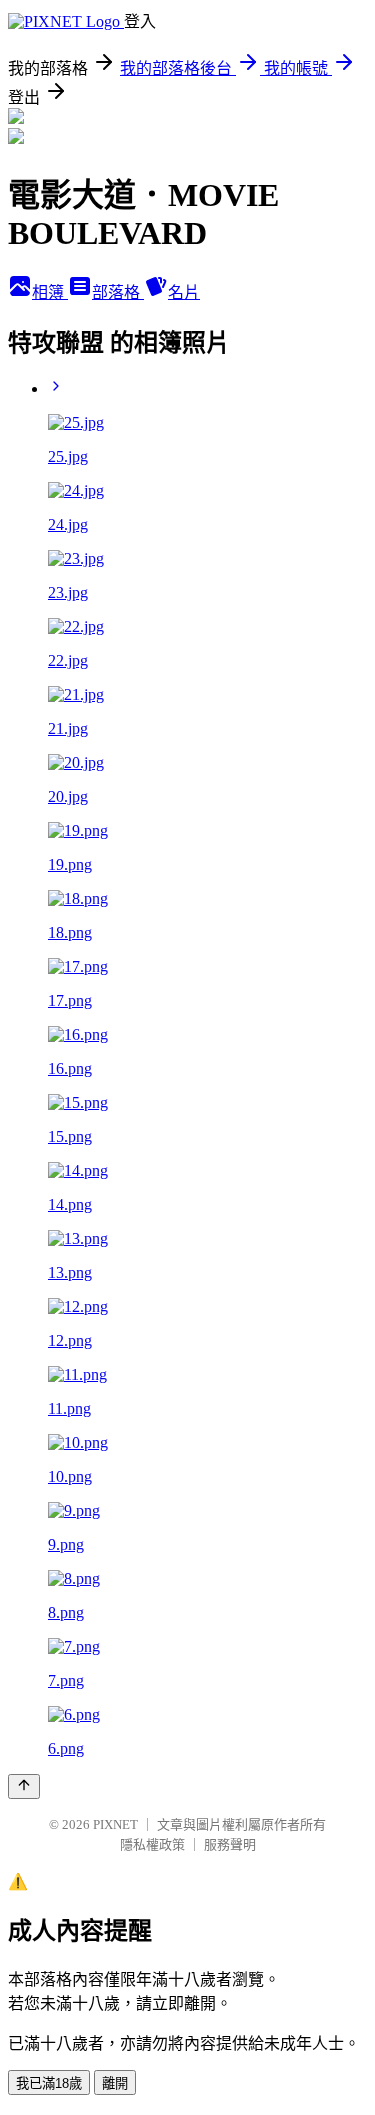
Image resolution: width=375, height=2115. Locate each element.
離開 (115, 2083)
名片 (184, 292)
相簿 (50, 292)
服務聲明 (230, 1844)
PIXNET (115, 1824)
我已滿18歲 (49, 2083)
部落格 (118, 292)
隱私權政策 (152, 1844)
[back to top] (24, 1786)
